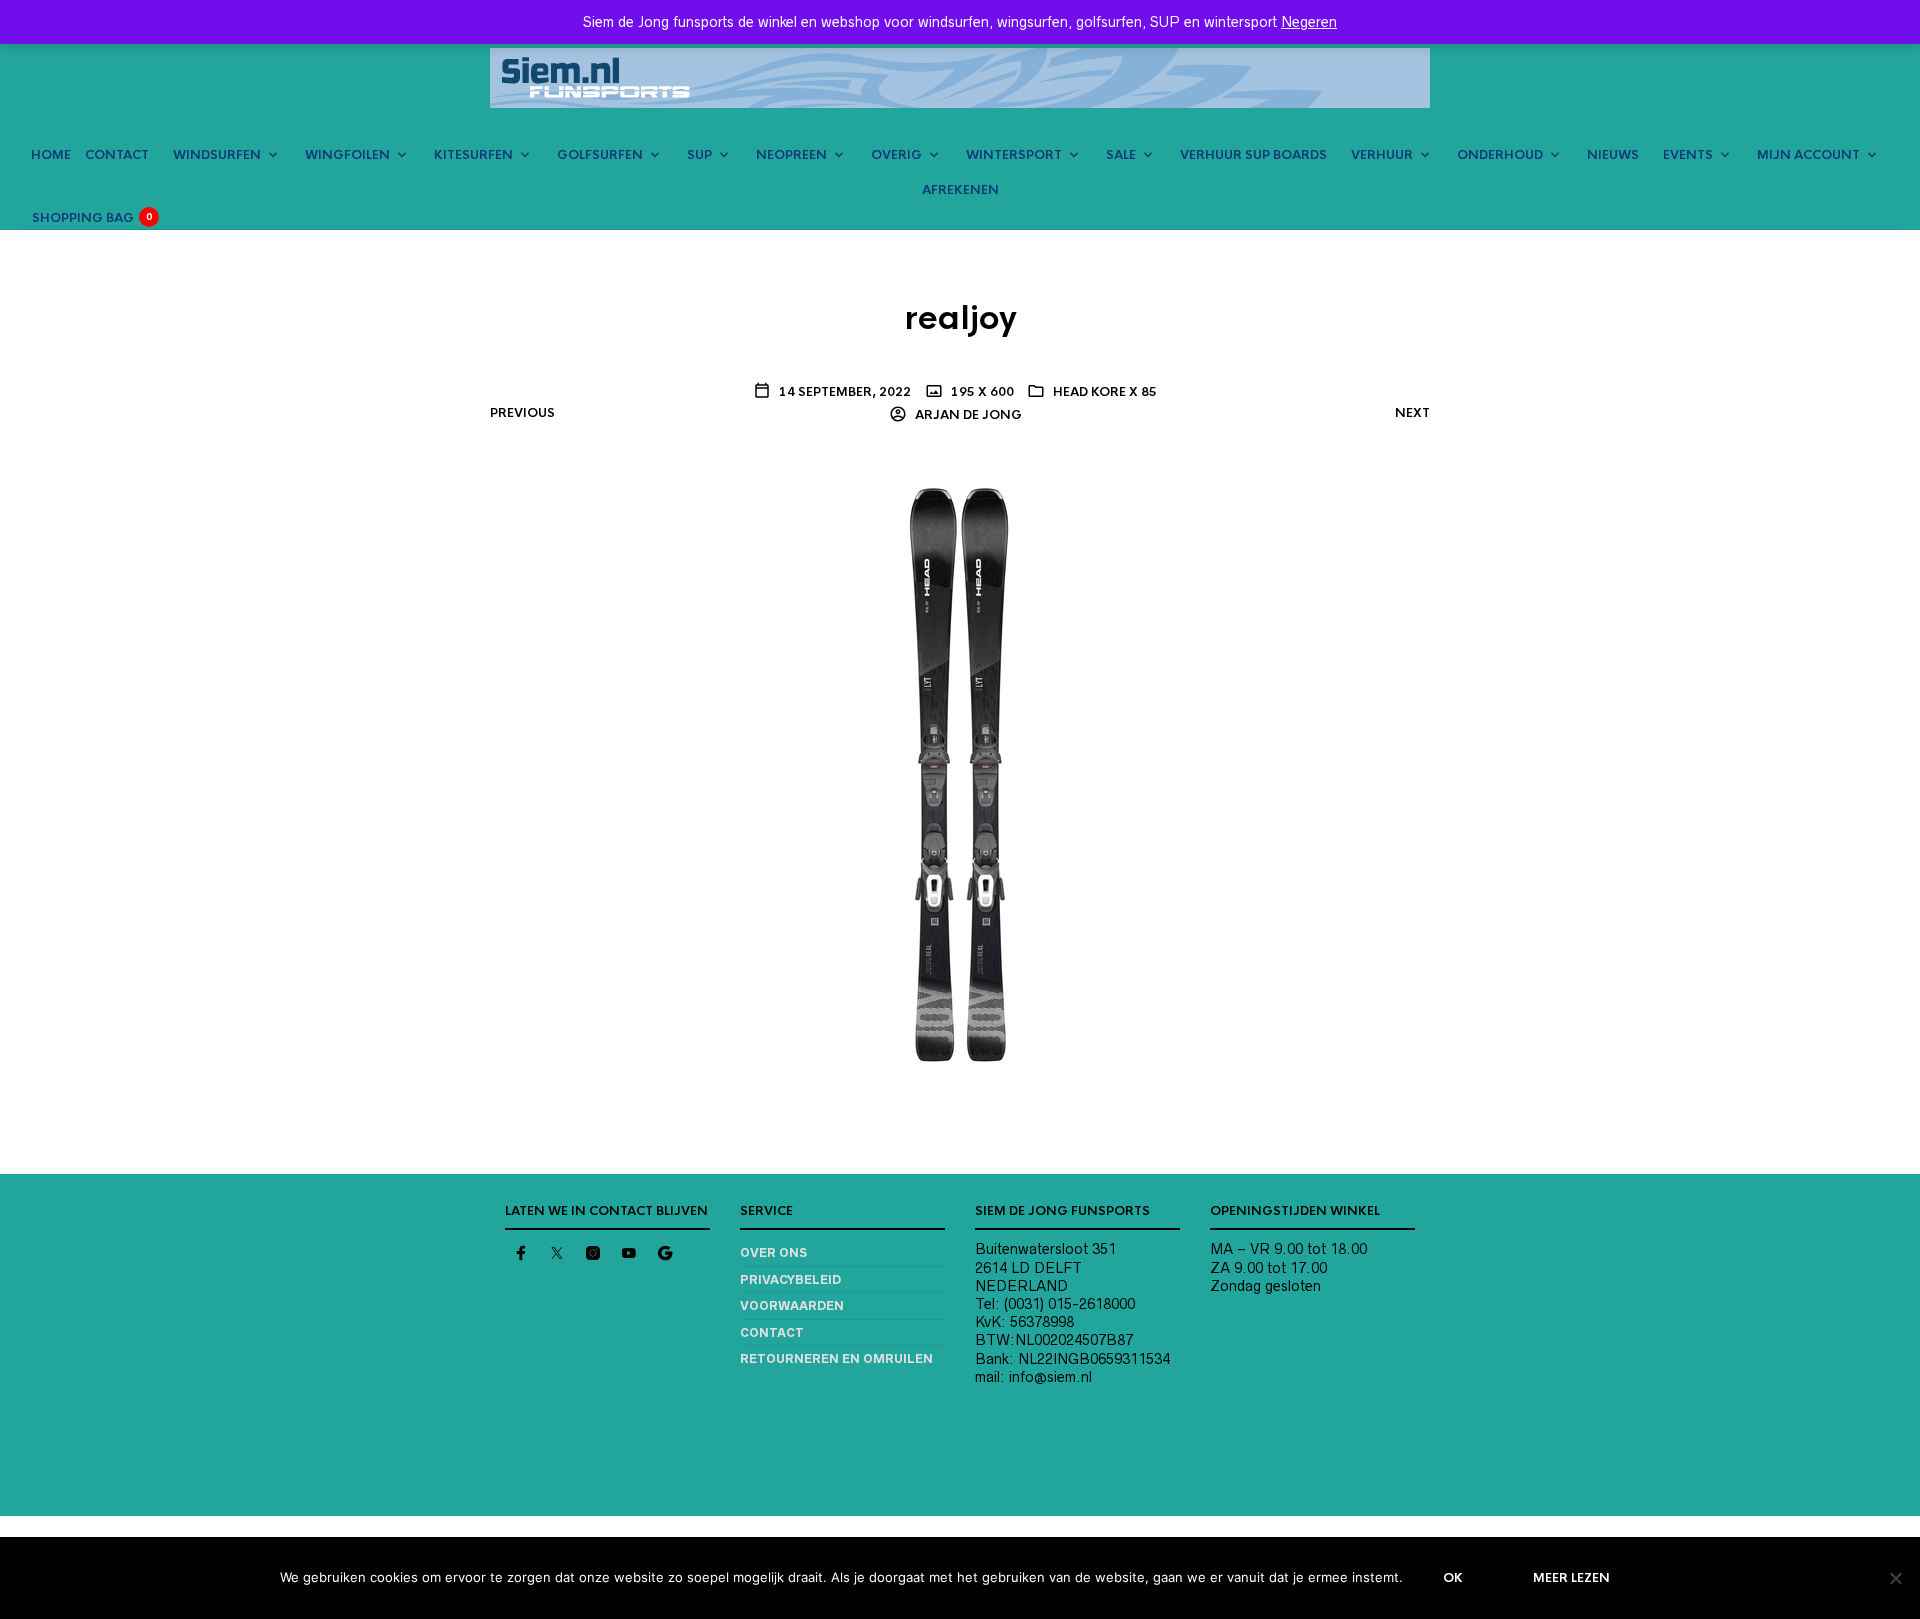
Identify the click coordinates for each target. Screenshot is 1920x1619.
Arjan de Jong (967, 415)
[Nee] (1895, 1578)
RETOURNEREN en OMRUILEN (836, 1358)
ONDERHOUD (1500, 155)
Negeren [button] (1309, 22)
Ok (1453, 1578)
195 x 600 (981, 392)
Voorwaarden (792, 1305)
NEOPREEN (791, 155)
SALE (1121, 155)
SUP (699, 155)
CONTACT (117, 155)
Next (1412, 413)
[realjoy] (960, 773)
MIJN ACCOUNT (1808, 155)
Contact (772, 1332)
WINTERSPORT (1014, 155)
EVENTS (1688, 155)
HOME (51, 155)
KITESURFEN (473, 155)
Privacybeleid (790, 1279)
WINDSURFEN (217, 155)
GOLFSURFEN (600, 155)
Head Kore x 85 (1105, 392)
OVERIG (896, 155)
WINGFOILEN (347, 155)
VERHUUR (1382, 155)
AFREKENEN (960, 190)
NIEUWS (1613, 155)
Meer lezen (1571, 1578)
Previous (522, 413)
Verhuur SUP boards (1253, 155)
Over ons (773, 1252)
